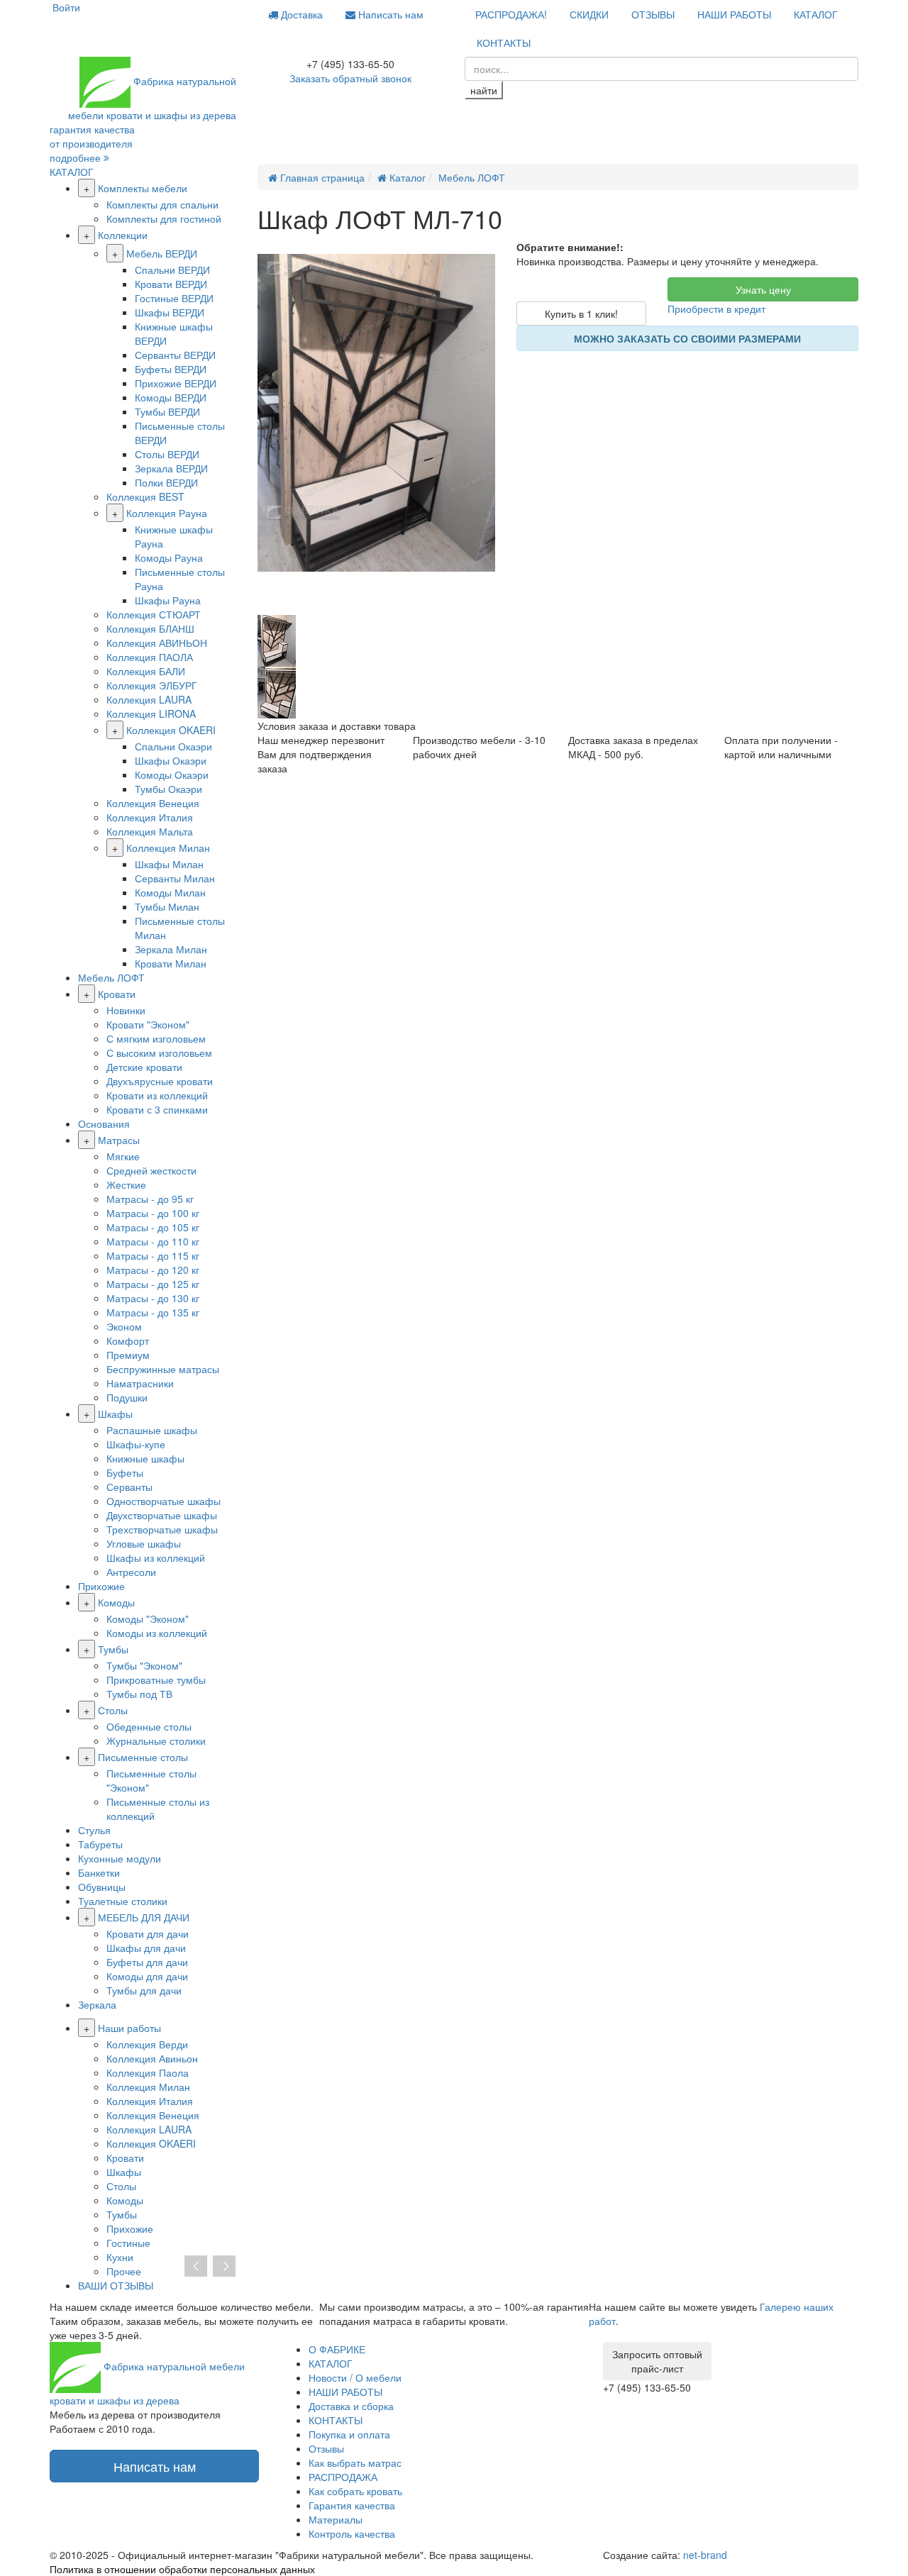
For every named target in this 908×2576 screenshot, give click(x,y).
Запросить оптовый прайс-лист (657, 2361)
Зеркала (97, 2004)
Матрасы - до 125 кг (153, 1284)
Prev (196, 2267)
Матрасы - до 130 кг (153, 1298)
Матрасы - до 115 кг (153, 1255)
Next (224, 2267)
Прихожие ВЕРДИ (176, 383)
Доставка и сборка (351, 2406)
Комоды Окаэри (172, 775)
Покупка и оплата (349, 2434)
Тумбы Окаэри (168, 789)
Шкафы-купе (136, 1444)
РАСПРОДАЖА (343, 2477)
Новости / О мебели (355, 2377)
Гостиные (128, 2243)
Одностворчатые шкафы (164, 1501)
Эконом (124, 1326)
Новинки (126, 1010)
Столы (113, 1710)
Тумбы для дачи (144, 1990)
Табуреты (100, 1844)
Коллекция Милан (168, 848)
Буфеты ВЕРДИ (171, 369)
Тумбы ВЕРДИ (167, 411)
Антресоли (131, 1572)
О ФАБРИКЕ (337, 2349)
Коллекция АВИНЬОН (157, 643)
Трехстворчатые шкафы (162, 1529)
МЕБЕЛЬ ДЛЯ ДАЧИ (144, 1917)
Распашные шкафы (152, 1430)
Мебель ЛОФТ (111, 977)
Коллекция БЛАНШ (150, 628)
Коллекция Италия (150, 817)
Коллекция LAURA (149, 699)
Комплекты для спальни (162, 204)
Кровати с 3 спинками (157, 1109)
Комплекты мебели (143, 188)
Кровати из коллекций (157, 1095)
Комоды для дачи (147, 1976)
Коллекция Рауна (167, 513)
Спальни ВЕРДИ (172, 270)
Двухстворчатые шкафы (162, 1515)
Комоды (116, 1602)
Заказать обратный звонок (350, 78)
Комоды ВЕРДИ (171, 397)
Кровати (117, 994)
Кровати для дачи (148, 1933)
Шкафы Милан (169, 864)
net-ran (705, 2555)
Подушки (127, 1397)
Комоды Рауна (169, 557)
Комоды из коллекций (157, 1633)
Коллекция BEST (145, 496)
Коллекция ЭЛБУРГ (152, 685)
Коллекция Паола (148, 2072)
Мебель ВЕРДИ (162, 253)
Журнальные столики (156, 1741)
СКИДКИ (589, 14)
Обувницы (102, 1887)
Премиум (128, 1355)
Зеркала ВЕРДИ (171, 468)
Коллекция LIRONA (151, 714)
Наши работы (129, 2028)
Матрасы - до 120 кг (153, 1270)
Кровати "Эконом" (148, 1024)
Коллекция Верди (147, 2044)
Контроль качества (352, 2533)
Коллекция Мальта (150, 831)
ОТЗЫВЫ (653, 14)
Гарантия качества (352, 2505)
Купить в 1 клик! (581, 313)
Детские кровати (144, 1067)
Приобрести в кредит (716, 309)
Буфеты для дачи (147, 1962)
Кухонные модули (120, 1858)
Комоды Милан (170, 892)
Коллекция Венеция (153, 803)
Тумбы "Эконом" (144, 1665)
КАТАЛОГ (816, 14)
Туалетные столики (123, 1901)
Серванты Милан (175, 878)
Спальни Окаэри (173, 746)
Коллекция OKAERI (171, 730)
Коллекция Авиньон (152, 2058)
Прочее (124, 2271)
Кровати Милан (171, 963)
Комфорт (128, 1340)
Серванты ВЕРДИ (175, 355)
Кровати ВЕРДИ (171, 284)
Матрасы (119, 1140)
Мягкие (123, 1156)
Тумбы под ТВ (139, 1694)
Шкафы (115, 1414)
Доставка (300, 14)
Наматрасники (140, 1383)
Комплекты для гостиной (164, 218)
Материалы (336, 2519)
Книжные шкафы (145, 1458)
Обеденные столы (149, 1726)
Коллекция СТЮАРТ (154, 614)
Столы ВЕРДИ (167, 454)
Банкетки (99, 1872)
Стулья (94, 1830)
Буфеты (125, 1472)
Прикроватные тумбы (156, 1680)
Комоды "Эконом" (148, 1619)
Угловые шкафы (144, 1543)
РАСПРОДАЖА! (511, 14)
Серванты (129, 1487)
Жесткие (126, 1184)
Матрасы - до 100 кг (153, 1213)
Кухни (120, 2257)
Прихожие (101, 1586)
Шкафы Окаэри (171, 760)
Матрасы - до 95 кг (150, 1199)
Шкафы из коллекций (156, 1558)
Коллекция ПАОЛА (150, 657)
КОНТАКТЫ (504, 43)
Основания (104, 1123)
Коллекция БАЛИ (146, 671)
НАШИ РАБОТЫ (734, 14)
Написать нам (389, 14)
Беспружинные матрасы (163, 1369)
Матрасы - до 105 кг (153, 1227)
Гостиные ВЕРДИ (174, 298)
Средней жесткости (151, 1170)
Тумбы (113, 1649)
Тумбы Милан (167, 906)
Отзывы (326, 2448)
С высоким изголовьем (159, 1053)
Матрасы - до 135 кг (153, 1312)
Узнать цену (763, 289)
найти (484, 90)
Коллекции (123, 235)
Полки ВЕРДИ (166, 482)
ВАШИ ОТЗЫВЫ (116, 2285)
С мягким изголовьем (156, 1038)
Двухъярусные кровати (160, 1081)
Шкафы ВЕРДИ (170, 312)
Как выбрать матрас (355, 2463)
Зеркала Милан (171, 949)
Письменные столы (143, 1757)
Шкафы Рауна (168, 600)
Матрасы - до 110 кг (153, 1241)
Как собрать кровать (355, 2491)
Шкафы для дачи (146, 1948)
